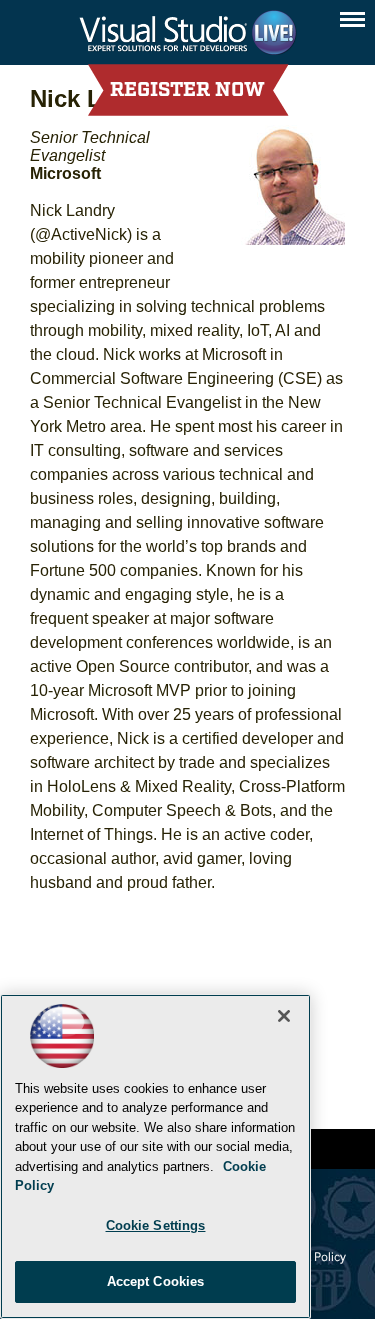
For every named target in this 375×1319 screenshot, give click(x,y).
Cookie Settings (156, 1225)
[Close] (284, 1016)
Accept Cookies (156, 1281)
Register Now (187, 90)
